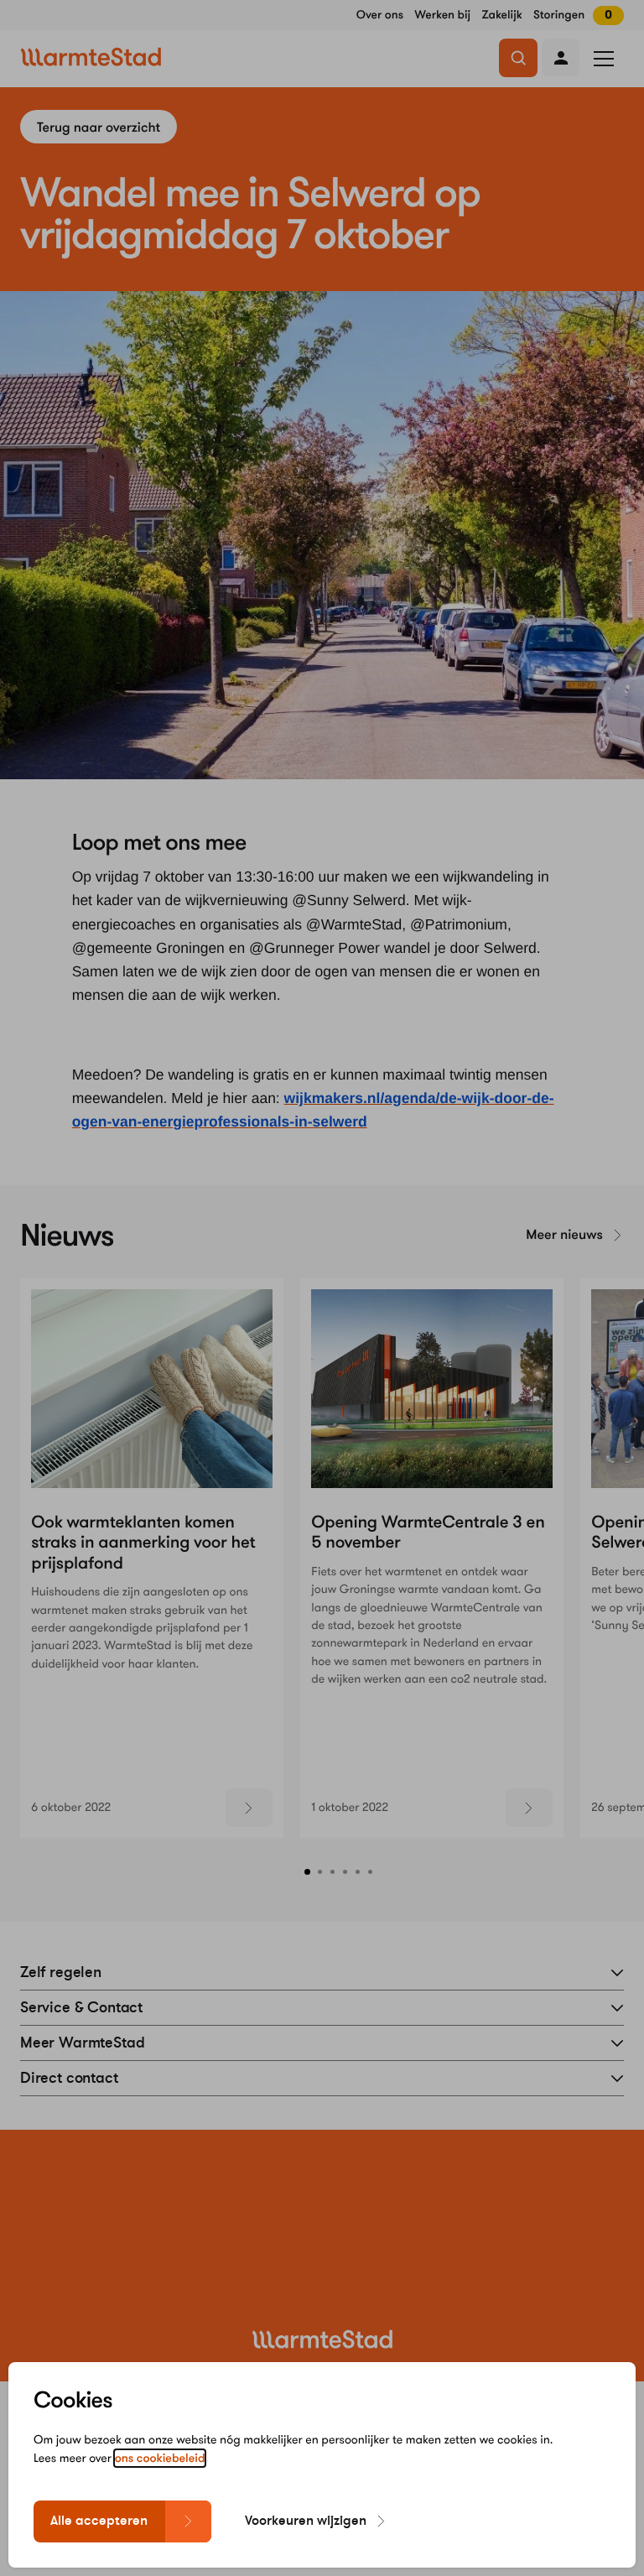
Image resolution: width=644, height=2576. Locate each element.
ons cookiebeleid (160, 2458)
